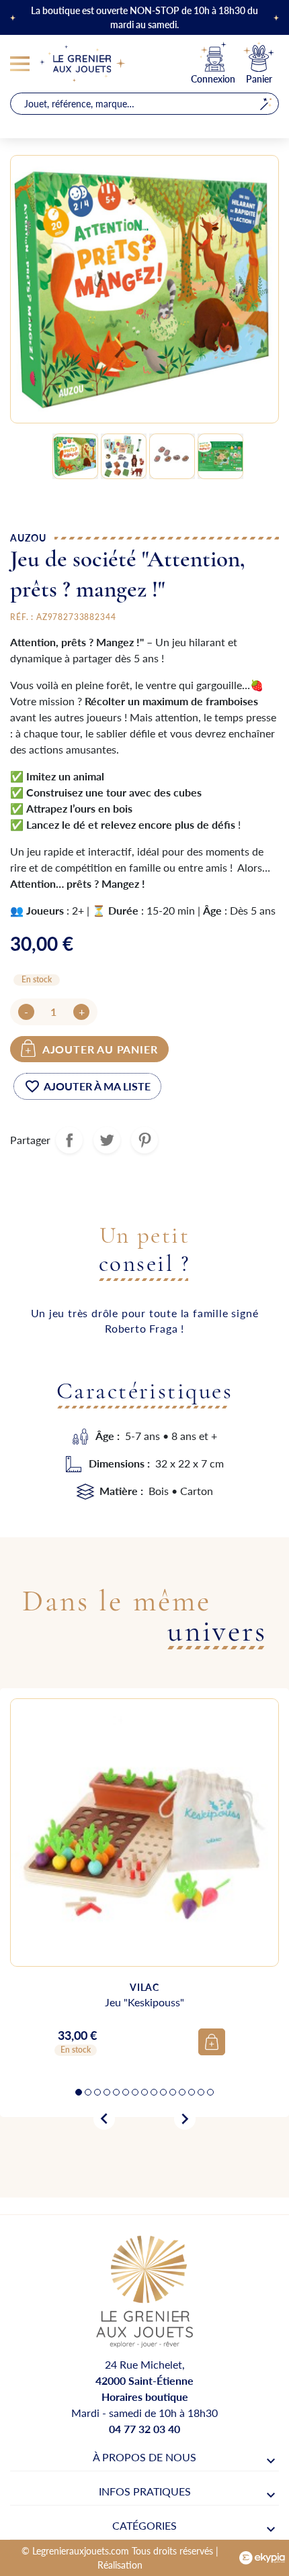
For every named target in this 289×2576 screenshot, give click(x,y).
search (266, 104)
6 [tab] (126, 2092)
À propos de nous (144, 2457)
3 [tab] (97, 2092)
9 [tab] (154, 2092)
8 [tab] (144, 2092)
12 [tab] (182, 2092)
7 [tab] (135, 2092)
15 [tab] (210, 2092)
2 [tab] (88, 2092)
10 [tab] (163, 2092)
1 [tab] (79, 2092)
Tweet (107, 1140)
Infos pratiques (145, 2491)
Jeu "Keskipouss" (144, 2002)
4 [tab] (107, 2092)
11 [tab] (173, 2092)
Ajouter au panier (100, 1049)
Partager (69, 1140)
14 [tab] (201, 2092)
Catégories (144, 2525)
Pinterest (144, 1140)
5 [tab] (116, 2092)
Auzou (28, 537)
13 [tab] (192, 2092)
